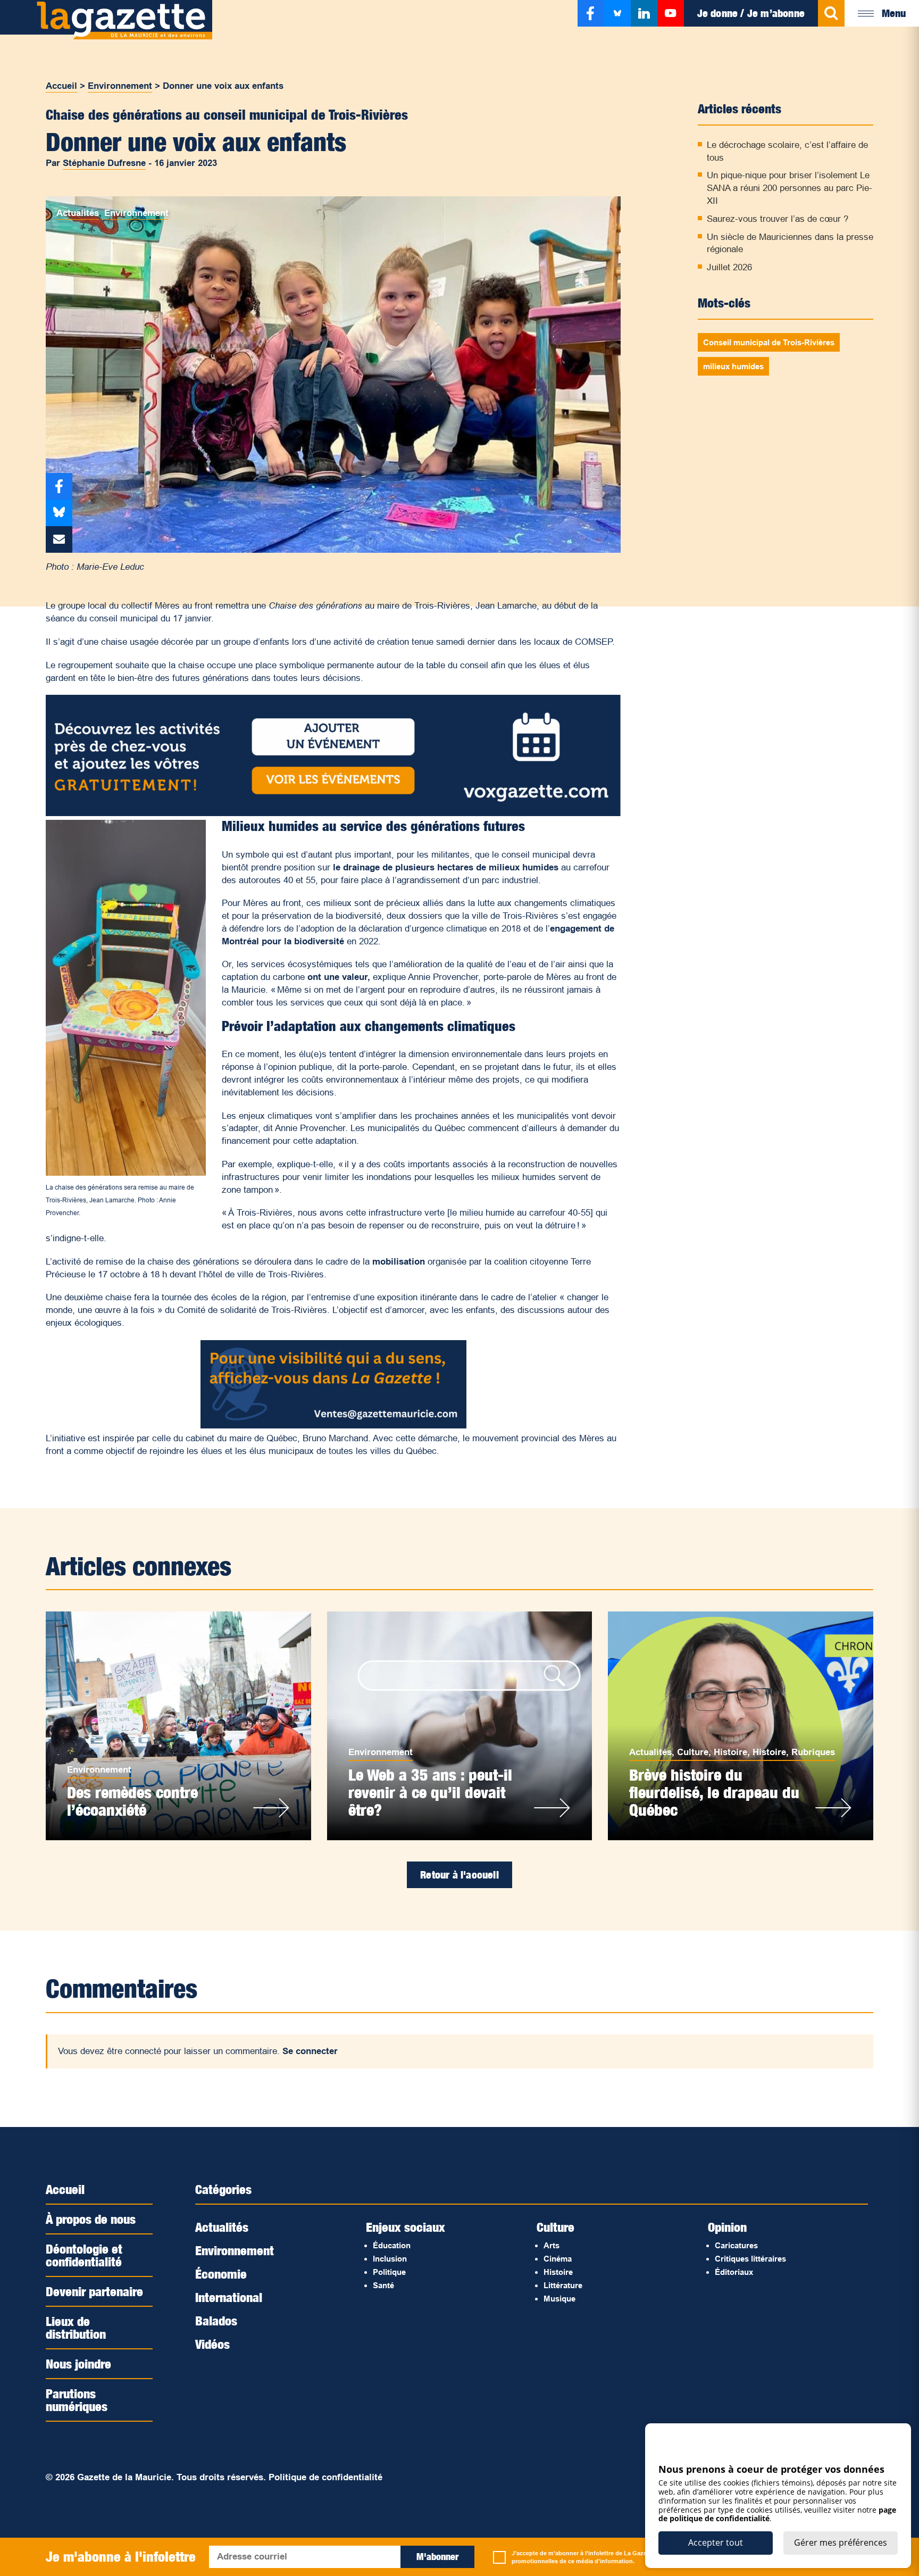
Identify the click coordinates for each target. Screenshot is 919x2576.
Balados (216, 2321)
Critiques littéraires (750, 2259)
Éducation (392, 2245)
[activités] (333, 813)
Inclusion (390, 2259)
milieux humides (733, 366)
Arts (552, 2245)
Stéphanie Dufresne (104, 163)
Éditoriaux (734, 2272)
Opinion (727, 2227)
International (229, 2297)
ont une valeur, (339, 977)
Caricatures (736, 2245)
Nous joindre (78, 2364)
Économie (221, 2274)
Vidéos (212, 2344)
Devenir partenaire (94, 2291)
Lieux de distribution (76, 2328)
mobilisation (400, 1262)
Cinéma (558, 2259)
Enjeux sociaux (406, 2227)
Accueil (61, 86)
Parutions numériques (77, 2400)
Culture (693, 1752)
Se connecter (310, 2051)
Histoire (730, 1752)
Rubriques (813, 1752)
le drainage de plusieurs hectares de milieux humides (447, 867)
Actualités (78, 213)
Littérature (563, 2285)
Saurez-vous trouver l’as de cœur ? (778, 219)
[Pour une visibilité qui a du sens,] (333, 1426)
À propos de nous (91, 2219)
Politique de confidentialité (325, 2477)
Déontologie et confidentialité (84, 2255)
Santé (383, 2285)
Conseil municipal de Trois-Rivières (769, 342)
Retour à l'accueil (459, 1875)
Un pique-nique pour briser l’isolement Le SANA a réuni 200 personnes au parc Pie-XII (789, 188)
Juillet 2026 (729, 267)
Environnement (120, 86)
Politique (389, 2272)
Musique (559, 2299)
